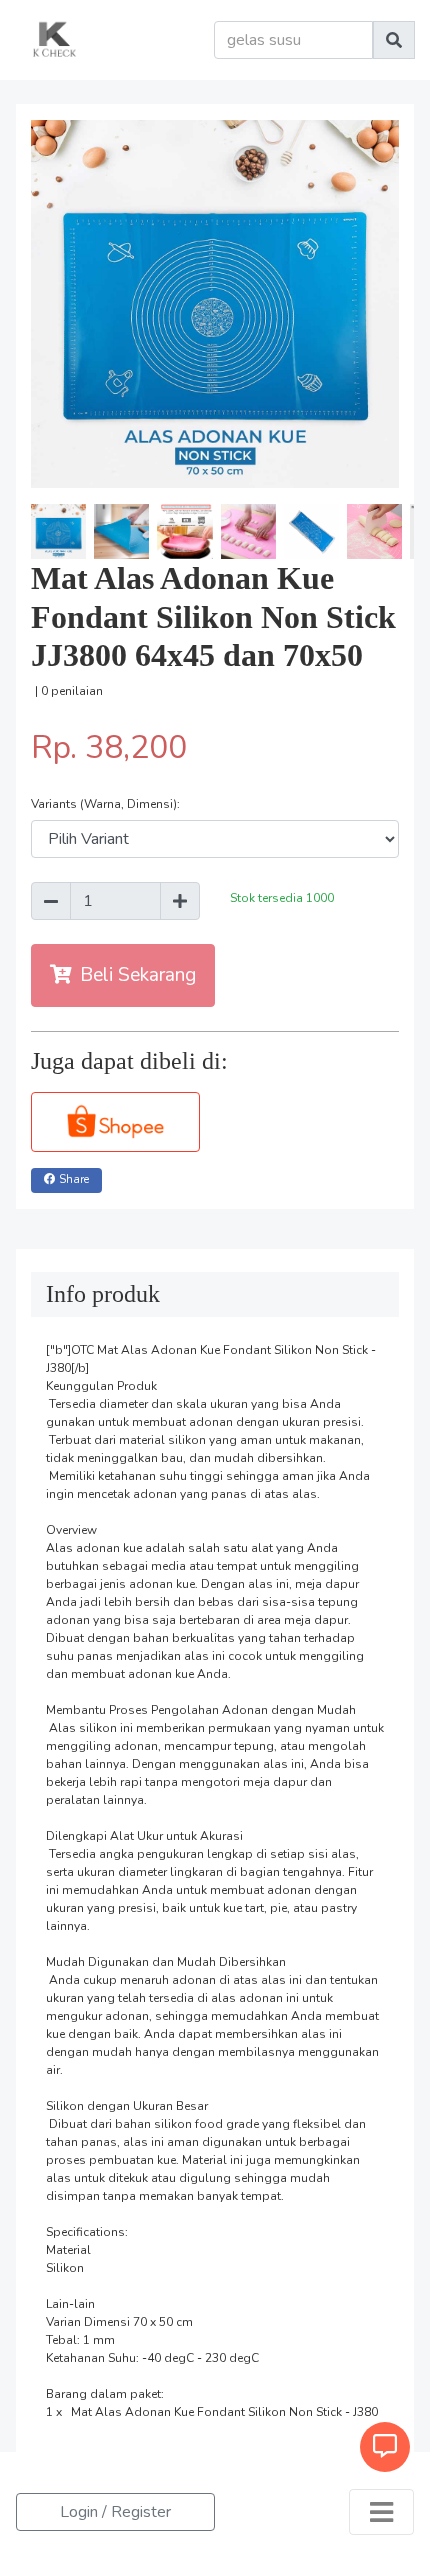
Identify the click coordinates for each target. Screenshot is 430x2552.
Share (74, 1179)
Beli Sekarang (138, 975)
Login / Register (115, 2512)
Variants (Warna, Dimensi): (105, 804)
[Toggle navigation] (381, 2512)
